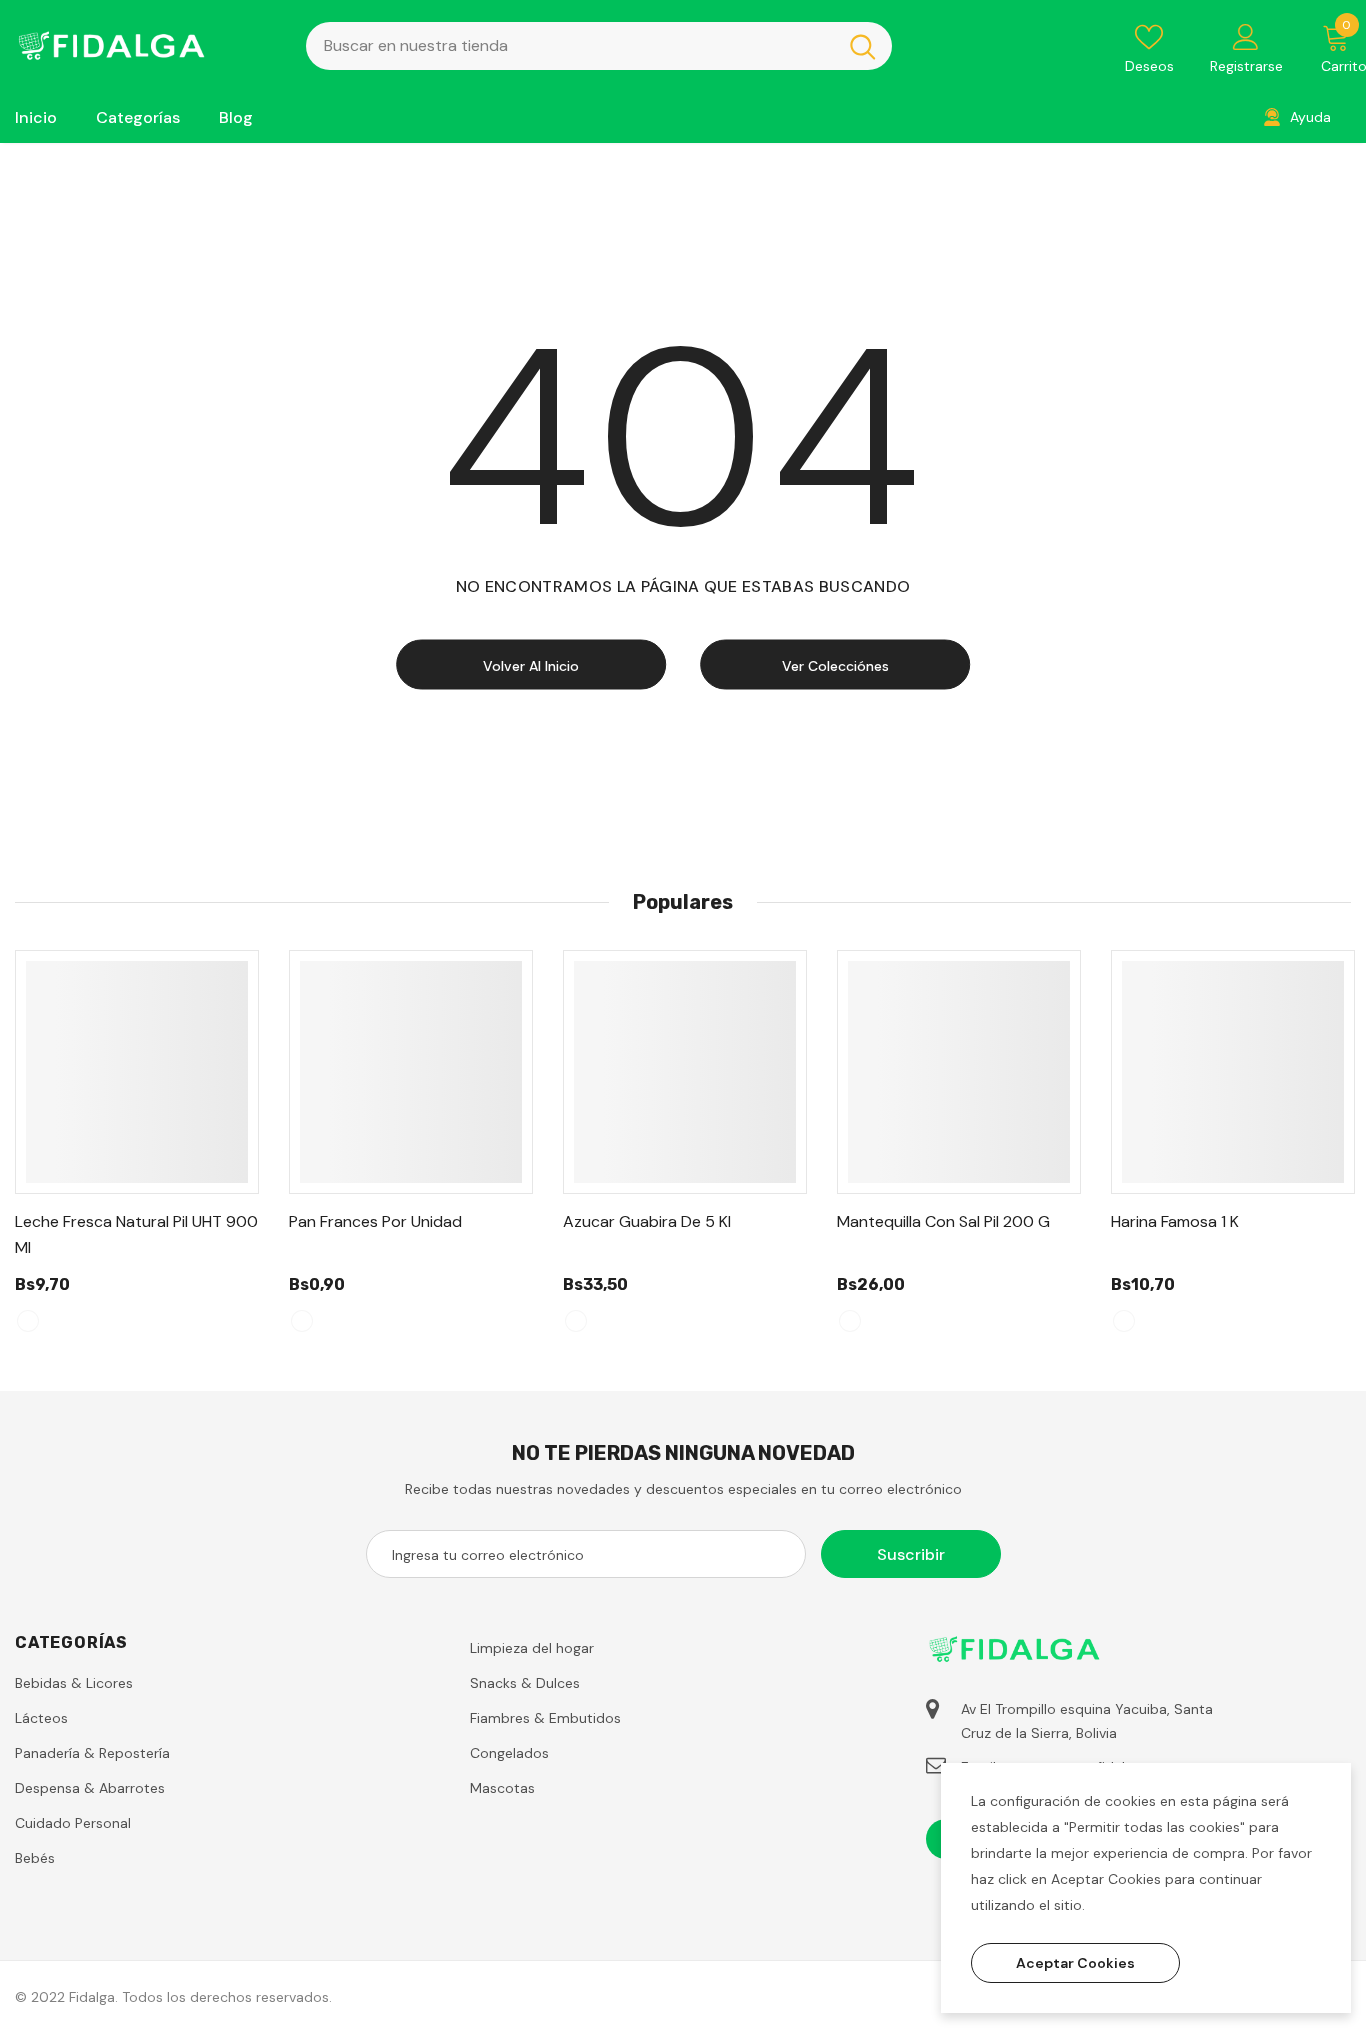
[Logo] (145, 45)
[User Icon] (1246, 36)
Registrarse (1246, 66)
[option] (137, 1150)
